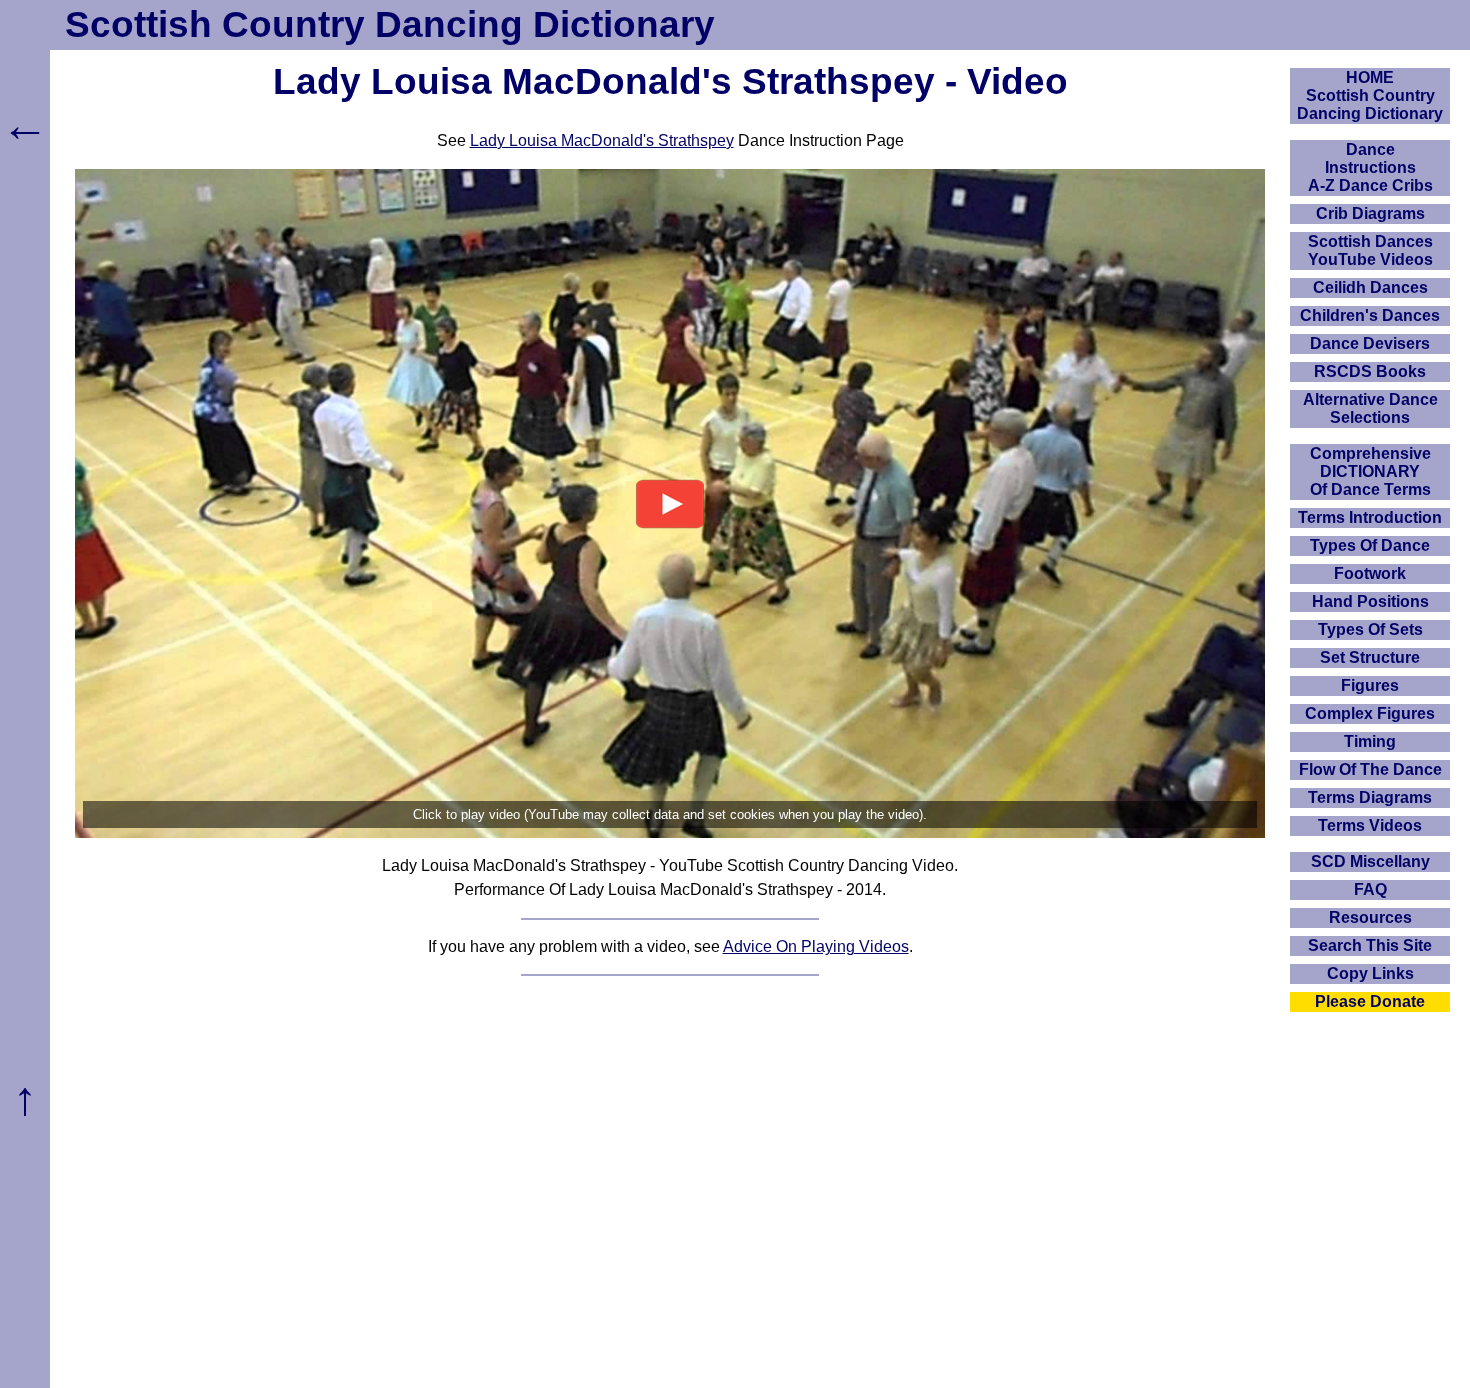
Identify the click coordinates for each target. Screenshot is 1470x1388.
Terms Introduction (1370, 517)
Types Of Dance (1370, 545)
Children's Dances (1370, 315)
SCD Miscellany (1370, 861)
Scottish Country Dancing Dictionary (390, 24)
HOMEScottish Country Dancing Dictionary (1370, 95)
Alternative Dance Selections (1370, 408)
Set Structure (1370, 657)
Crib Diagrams (1370, 213)
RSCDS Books (1370, 371)
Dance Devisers (1370, 343)
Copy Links (1370, 973)
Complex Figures (1370, 713)
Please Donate (1370, 1001)
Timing (1370, 741)
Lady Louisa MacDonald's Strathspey (602, 140)
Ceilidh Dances (1370, 287)
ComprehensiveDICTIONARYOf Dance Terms (1370, 471)
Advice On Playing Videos (816, 946)
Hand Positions (1370, 601)
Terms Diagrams (1370, 797)
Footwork (1370, 573)
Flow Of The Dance (1370, 769)
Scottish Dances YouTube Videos (1370, 250)
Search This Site (1370, 945)
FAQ (1370, 889)
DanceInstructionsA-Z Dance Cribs (1370, 167)
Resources (1370, 917)
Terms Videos (1370, 825)
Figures (1370, 685)
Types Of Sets (1370, 629)
